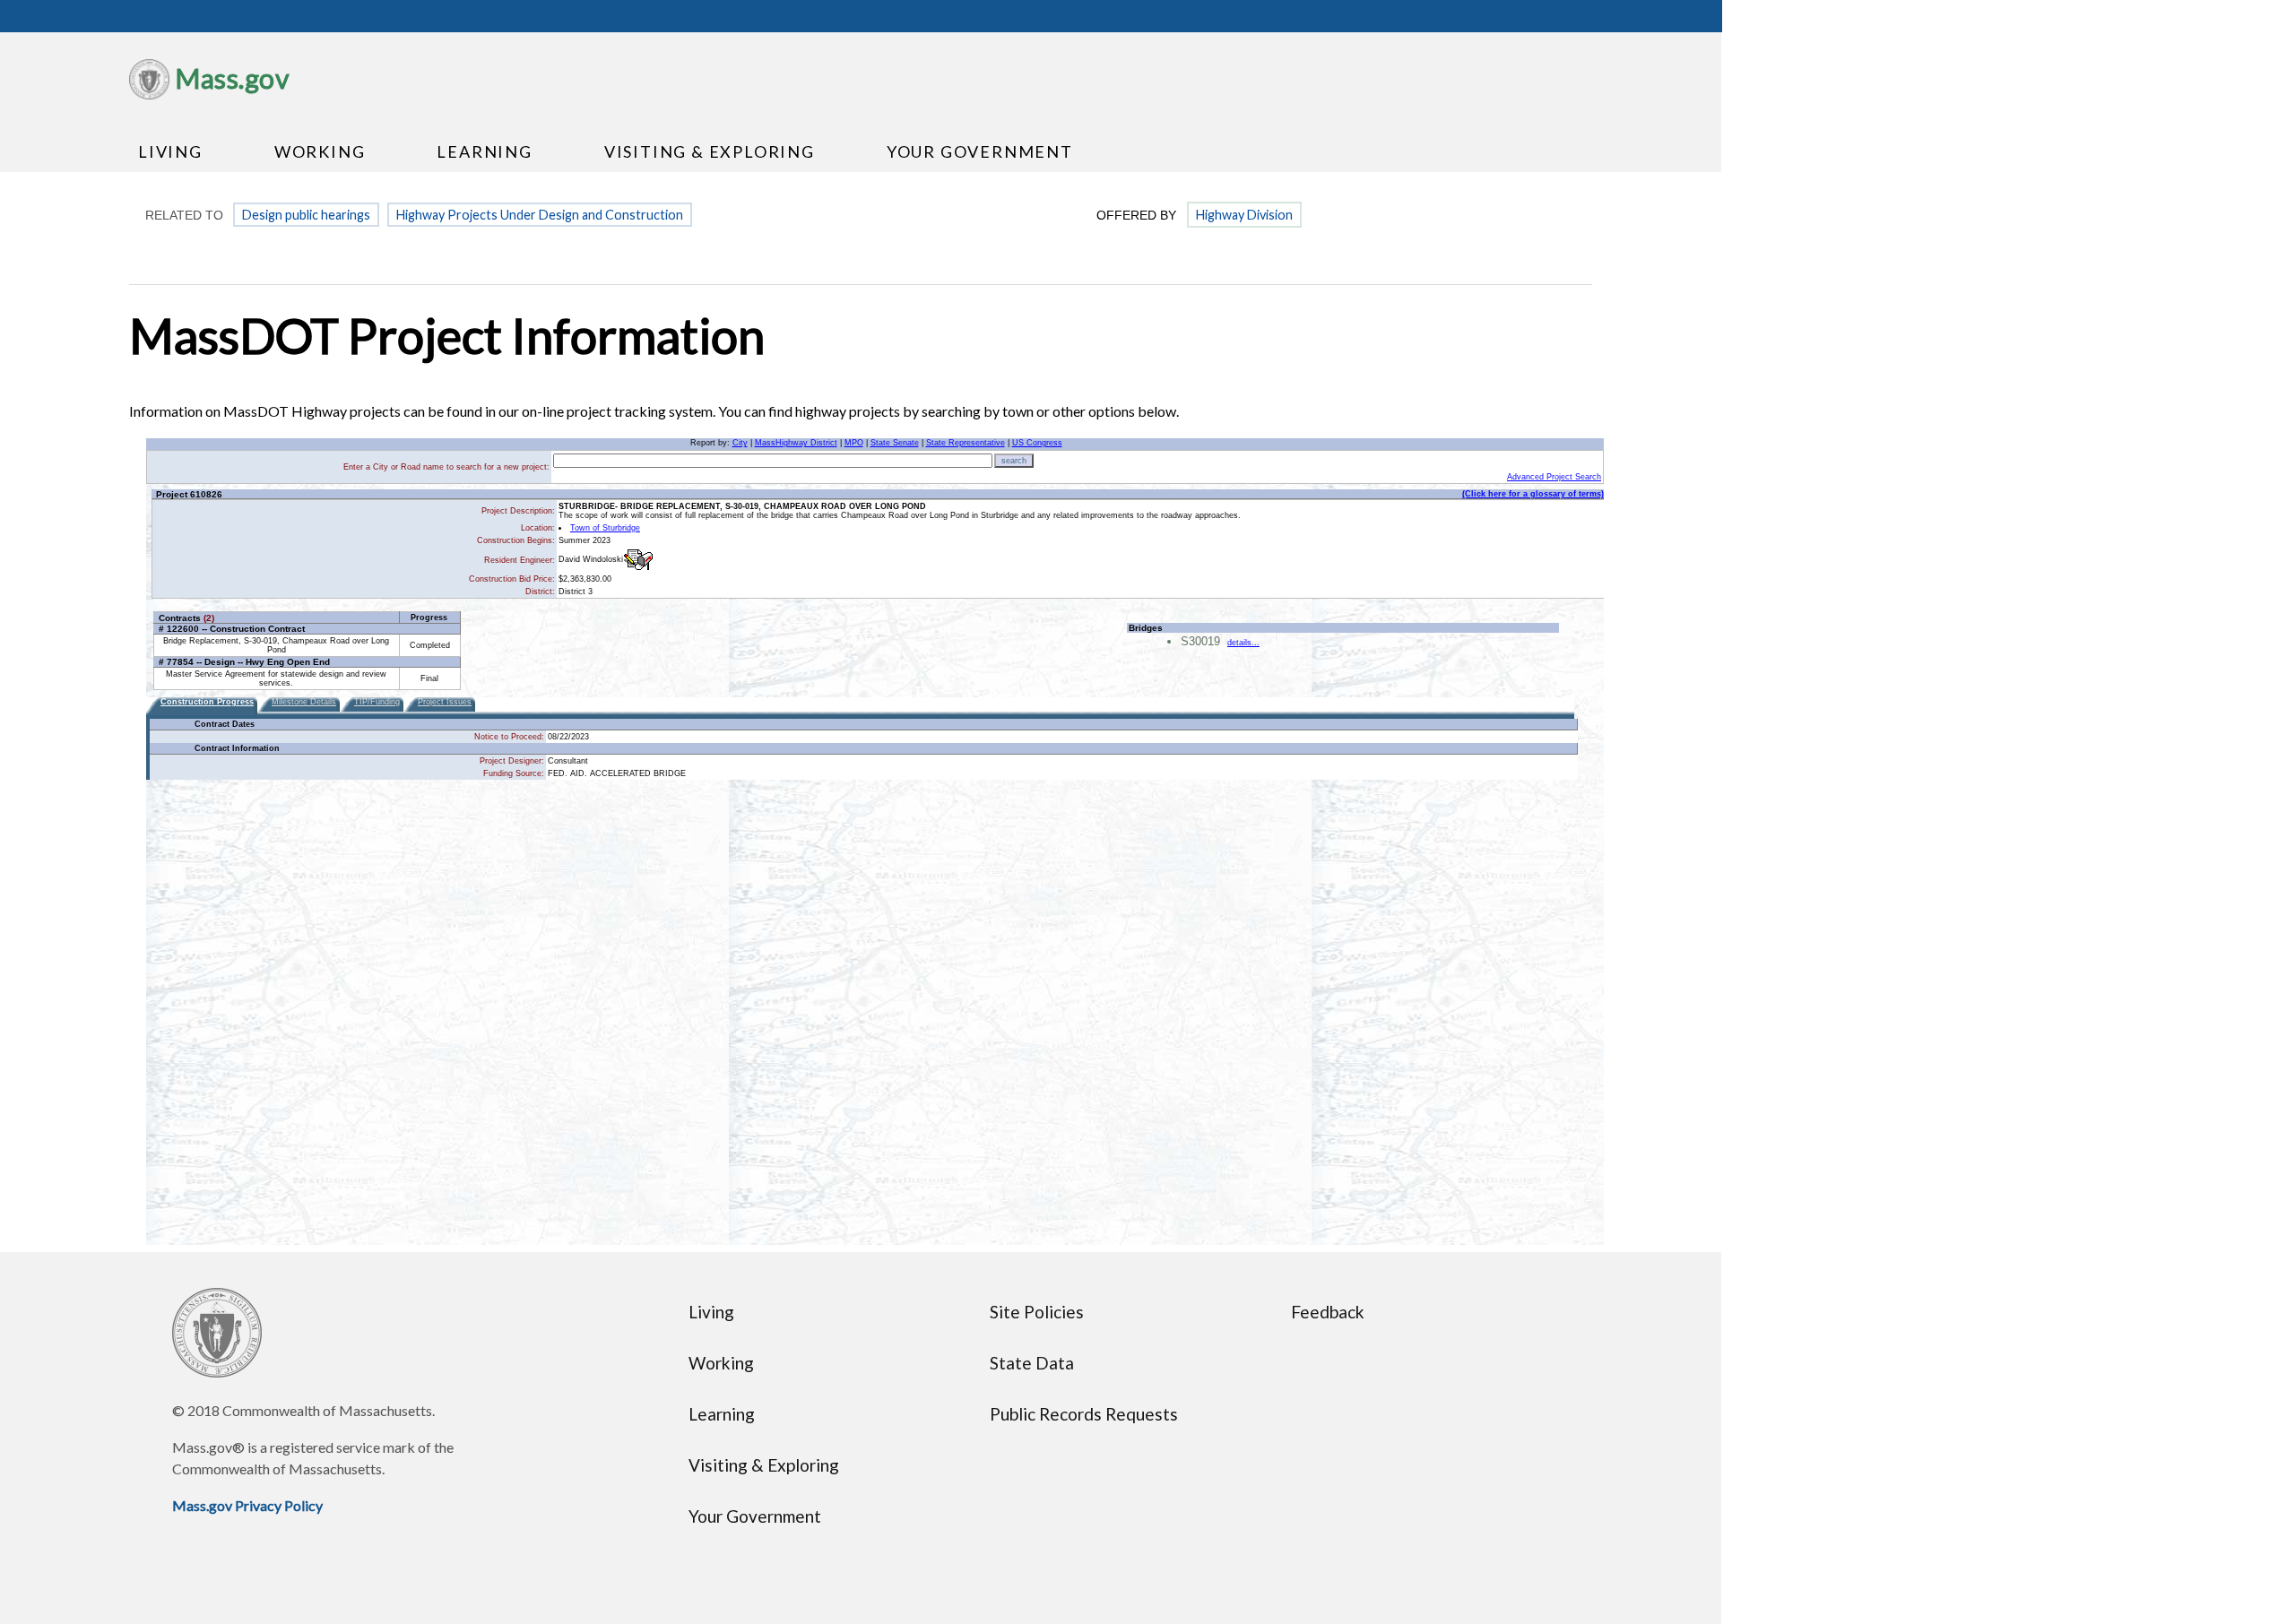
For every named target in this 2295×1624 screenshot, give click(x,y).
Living (170, 151)
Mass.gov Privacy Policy (247, 1505)
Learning (484, 151)
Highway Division (1244, 215)
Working (320, 151)
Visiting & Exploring (710, 151)
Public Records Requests (1084, 1414)
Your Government (980, 151)
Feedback (1328, 1312)
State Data (1032, 1363)
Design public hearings (306, 215)
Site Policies (1037, 1312)
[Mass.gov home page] (149, 94)
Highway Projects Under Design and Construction (540, 215)
